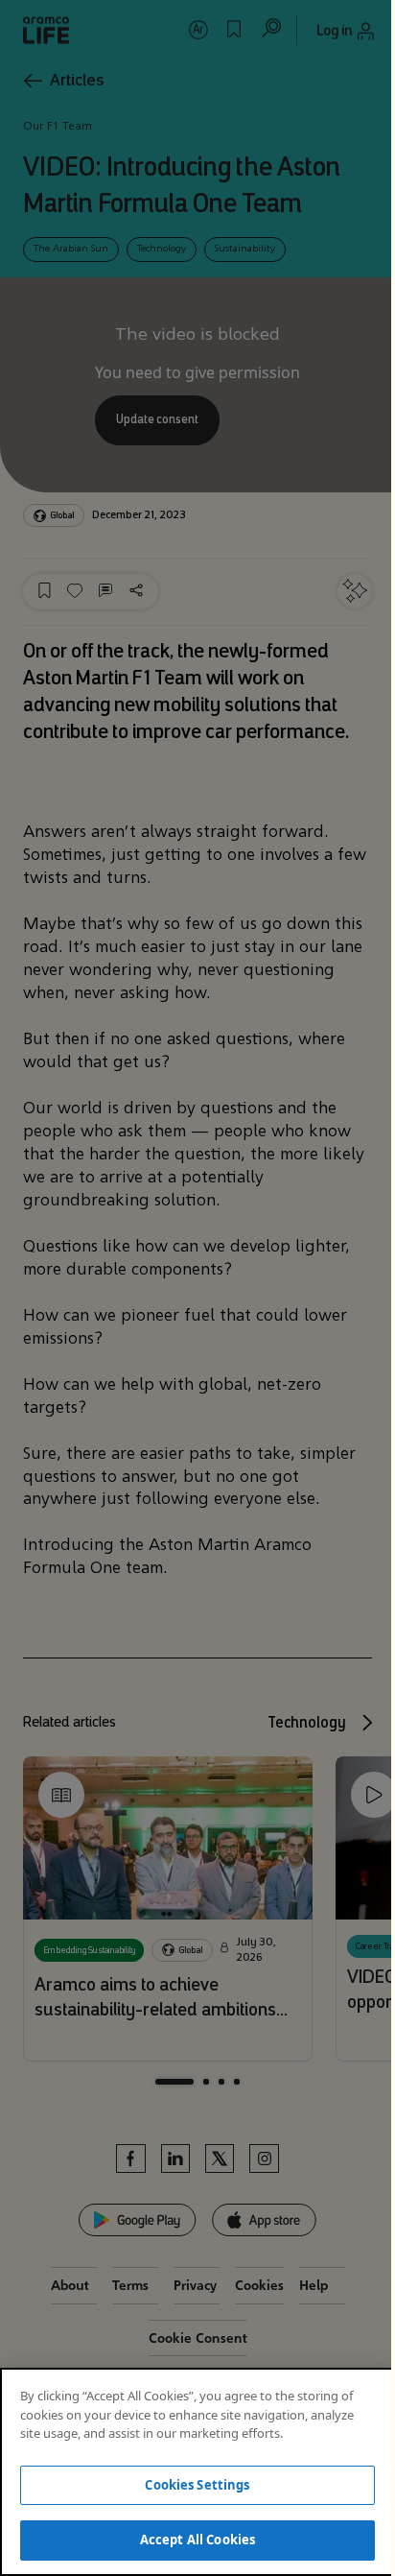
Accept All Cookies (197, 2540)
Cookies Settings (197, 2485)
